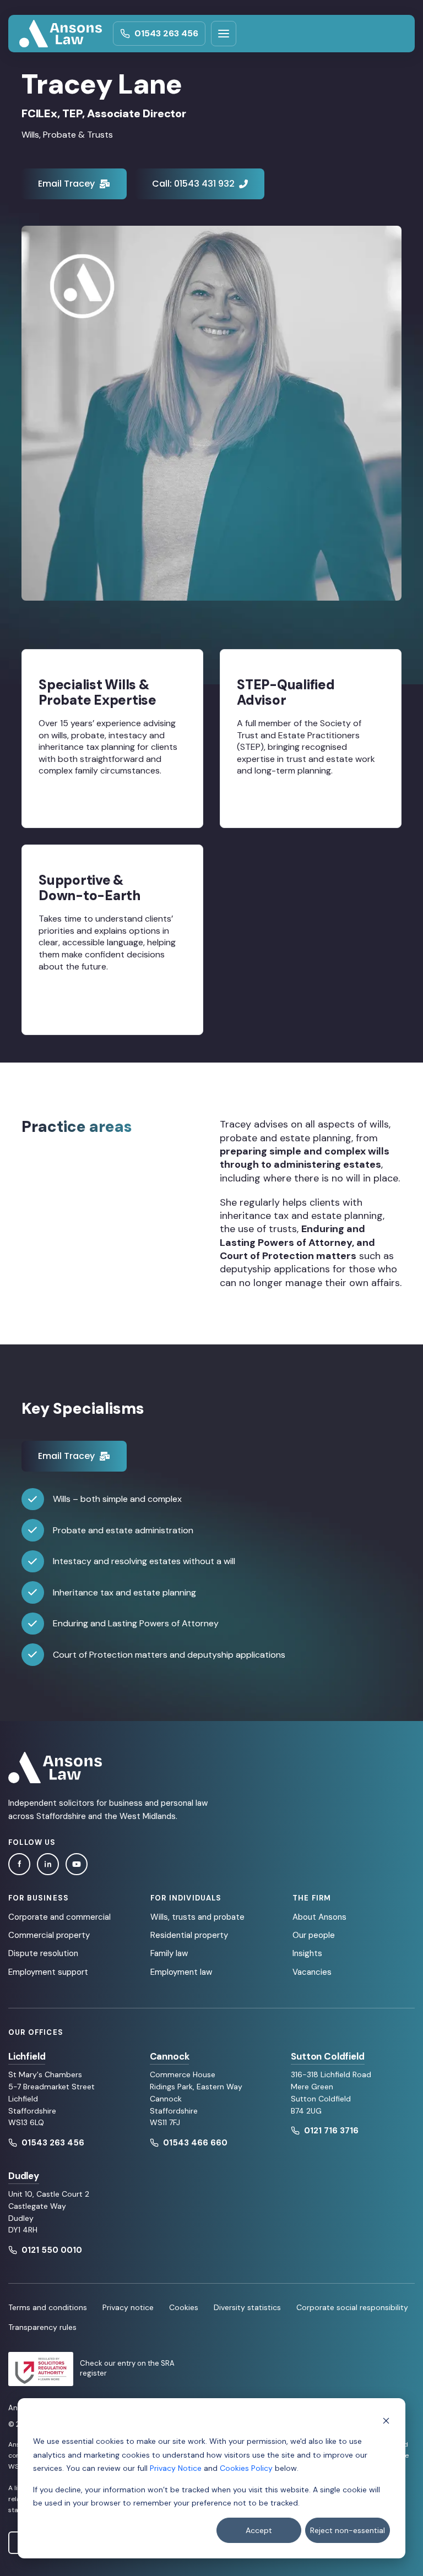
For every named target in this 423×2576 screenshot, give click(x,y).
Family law (169, 1953)
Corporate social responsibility (352, 2307)
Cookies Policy (246, 2468)
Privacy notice (128, 2307)
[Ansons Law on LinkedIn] (48, 1864)
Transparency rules (42, 2327)
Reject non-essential (348, 2530)
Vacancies (312, 1972)
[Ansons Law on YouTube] (77, 1864)
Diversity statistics (247, 2307)
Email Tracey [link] (66, 184)
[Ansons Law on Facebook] (19, 1864)
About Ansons (319, 1917)
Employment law (181, 1972)
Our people (314, 1935)
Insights (307, 1953)
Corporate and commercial (59, 1917)
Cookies (184, 2307)
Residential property (189, 1935)
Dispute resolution (43, 1953)
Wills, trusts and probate (197, 1917)
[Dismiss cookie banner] (386, 2420)
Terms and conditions (48, 2307)
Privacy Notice (176, 2468)
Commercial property (49, 1935)
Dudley (24, 2176)
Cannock (170, 2056)
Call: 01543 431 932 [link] (193, 184)
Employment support (48, 1972)
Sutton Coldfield (327, 2056)
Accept (259, 2530)
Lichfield (27, 2056)
